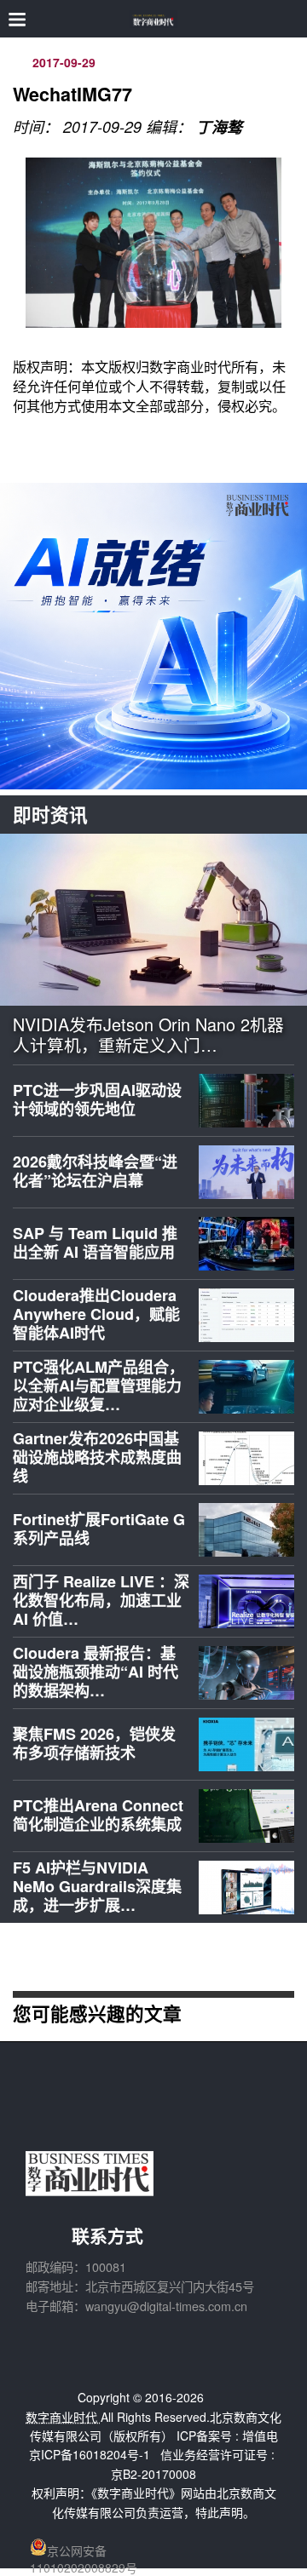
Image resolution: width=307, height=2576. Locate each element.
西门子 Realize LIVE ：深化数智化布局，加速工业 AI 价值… (101, 1600)
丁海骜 (219, 127)
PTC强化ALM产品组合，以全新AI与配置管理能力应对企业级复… (98, 1385)
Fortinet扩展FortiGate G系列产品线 (99, 1529)
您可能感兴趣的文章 (97, 2013)
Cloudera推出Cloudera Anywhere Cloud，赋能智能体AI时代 (96, 1314)
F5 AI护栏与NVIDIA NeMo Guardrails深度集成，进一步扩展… (97, 1886)
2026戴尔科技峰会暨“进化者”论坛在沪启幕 (95, 1171)
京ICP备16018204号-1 (90, 2454)
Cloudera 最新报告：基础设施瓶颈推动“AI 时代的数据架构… (96, 1671)
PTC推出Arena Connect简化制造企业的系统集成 (98, 1815)
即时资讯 (50, 815)
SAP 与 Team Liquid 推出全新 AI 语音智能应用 (95, 1242)
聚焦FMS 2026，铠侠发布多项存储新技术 (94, 1743)
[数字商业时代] (154, 19)
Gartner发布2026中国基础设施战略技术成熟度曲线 (97, 1457)
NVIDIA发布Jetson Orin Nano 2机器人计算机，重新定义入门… (148, 1035)
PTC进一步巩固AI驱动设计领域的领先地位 (97, 1099)
